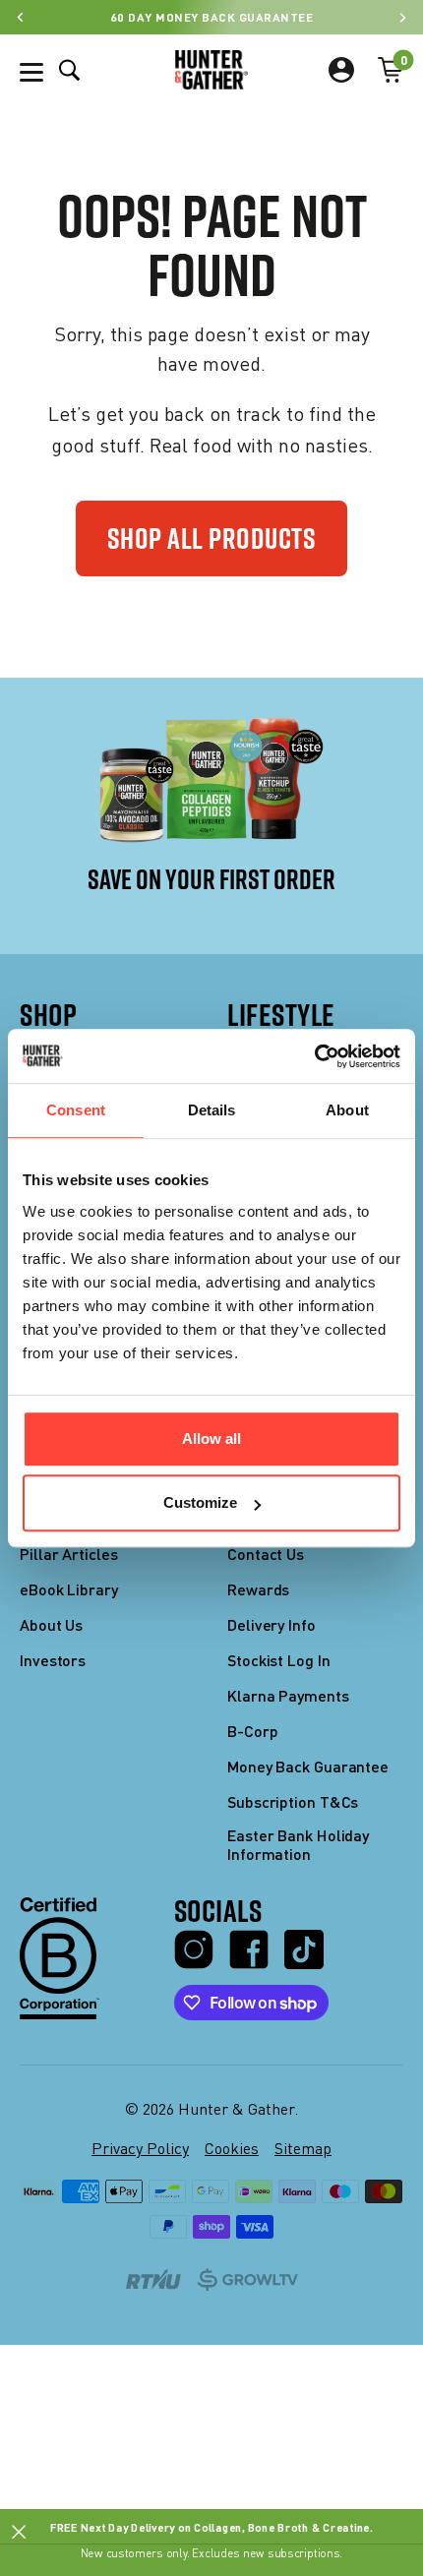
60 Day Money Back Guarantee (212, 17)
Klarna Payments (288, 1695)
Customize (200, 1502)
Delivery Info (272, 1624)
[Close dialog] (19, 2532)
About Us (51, 1624)
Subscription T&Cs (293, 1801)
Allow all (211, 1438)
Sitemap (303, 2148)
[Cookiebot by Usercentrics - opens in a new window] (314, 1056)
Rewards (258, 1589)
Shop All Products (212, 538)
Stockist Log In (279, 1660)
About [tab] (347, 1110)
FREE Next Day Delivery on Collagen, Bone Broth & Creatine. (211, 2526)
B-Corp (252, 1731)
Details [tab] (212, 1110)
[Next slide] (402, 17)
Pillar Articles (69, 1554)
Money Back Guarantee (308, 1766)
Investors (53, 1660)
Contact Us (266, 1554)
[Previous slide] (21, 17)
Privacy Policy (140, 2148)
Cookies (232, 2148)
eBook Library (69, 1589)
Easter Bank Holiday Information (298, 1844)
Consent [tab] (76, 1110)
